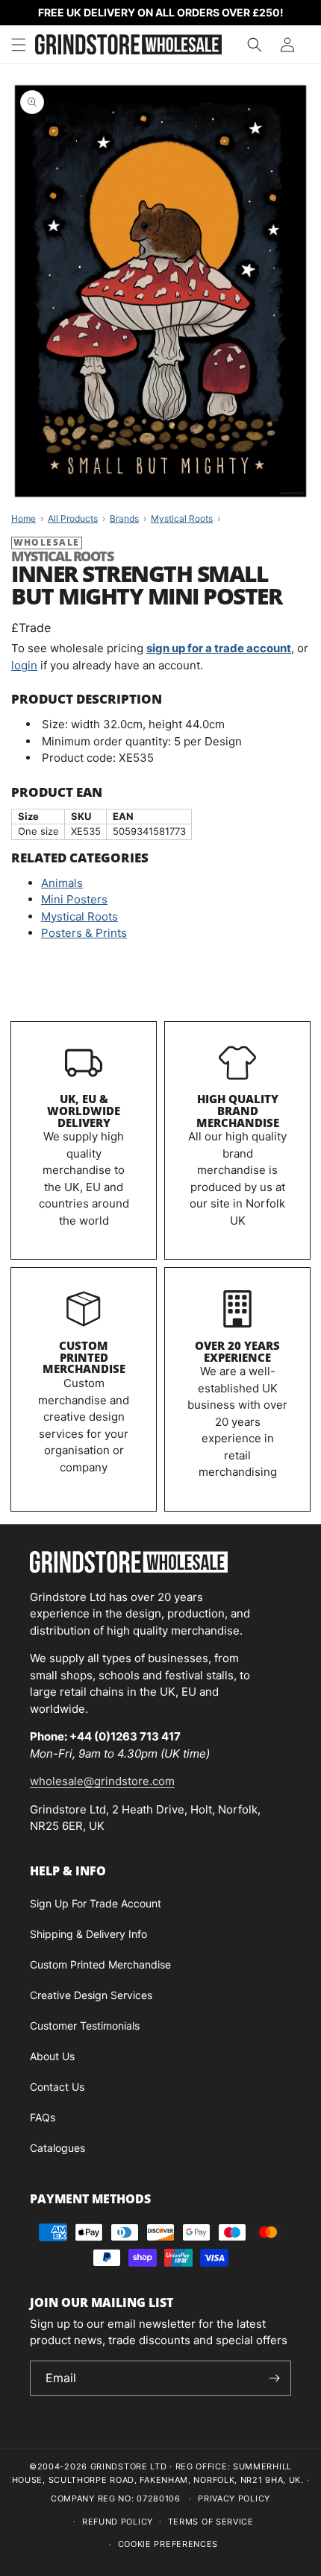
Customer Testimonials (85, 2026)
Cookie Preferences (168, 2544)
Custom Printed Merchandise (84, 1357)
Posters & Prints (84, 933)
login (24, 665)
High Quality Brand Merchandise (238, 1111)
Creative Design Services (91, 1995)
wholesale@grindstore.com (102, 1781)
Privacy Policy (234, 2498)
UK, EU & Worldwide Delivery (84, 1111)
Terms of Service (211, 2522)
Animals (62, 883)
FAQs (43, 2117)
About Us (52, 2056)
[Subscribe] (274, 2378)
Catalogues (57, 2148)
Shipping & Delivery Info (88, 1934)
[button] (19, 45)
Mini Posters (74, 899)
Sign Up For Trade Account (96, 1903)
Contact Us (57, 2087)
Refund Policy (118, 2522)
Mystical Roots (80, 916)
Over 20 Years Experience (237, 1351)
